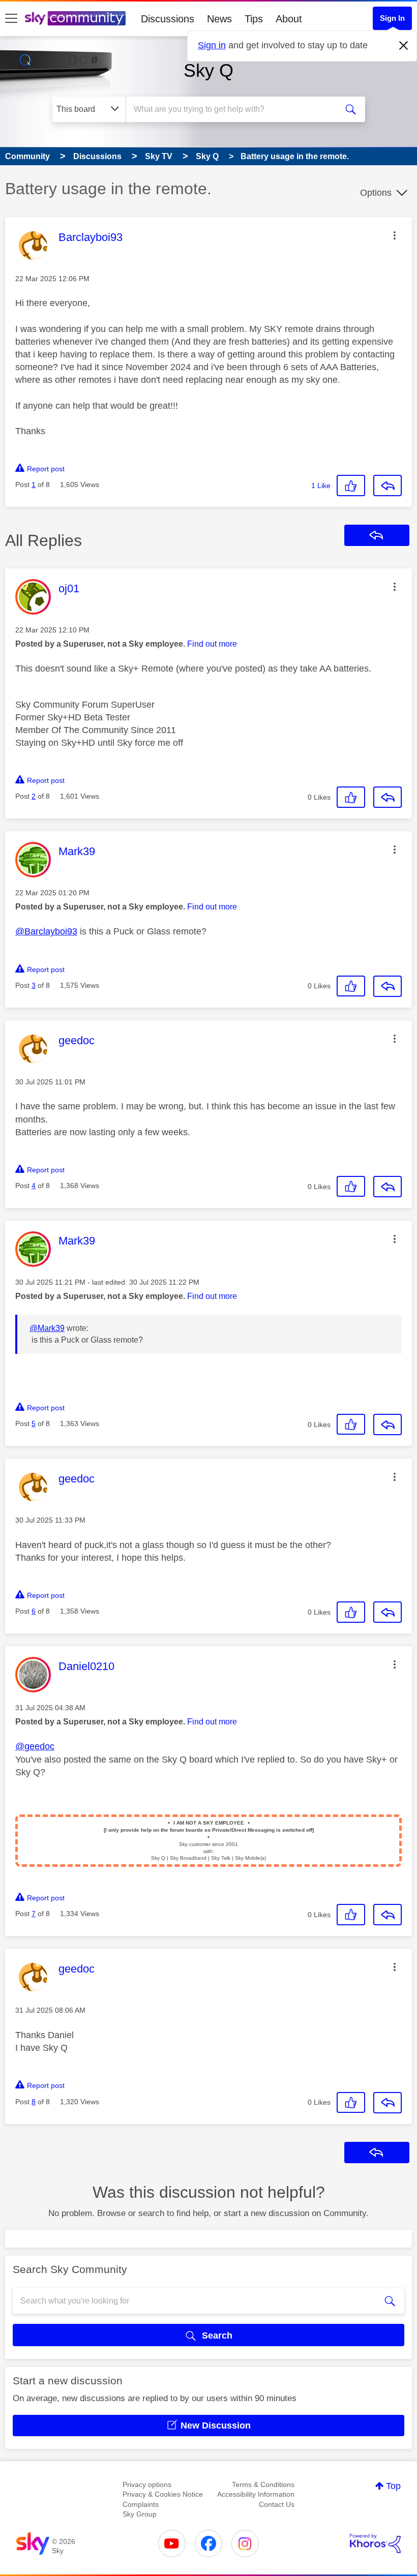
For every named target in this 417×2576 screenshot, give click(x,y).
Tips (254, 19)
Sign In (392, 18)
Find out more (212, 644)
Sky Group (140, 2514)
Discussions (168, 19)
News (219, 19)
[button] (395, 235)
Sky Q (208, 70)
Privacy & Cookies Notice (163, 2494)
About (289, 19)
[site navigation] (11, 19)
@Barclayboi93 (46, 931)
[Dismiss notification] (404, 46)
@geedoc (35, 1746)
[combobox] (234, 109)
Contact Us (277, 2504)
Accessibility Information (256, 2494)
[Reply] (388, 486)
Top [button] (393, 2486)
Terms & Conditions (263, 2484)
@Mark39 (47, 1328)
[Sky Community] (75, 18)
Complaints (141, 2504)
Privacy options (147, 2484)
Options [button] (376, 193)
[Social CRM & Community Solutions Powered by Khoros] (375, 2543)
